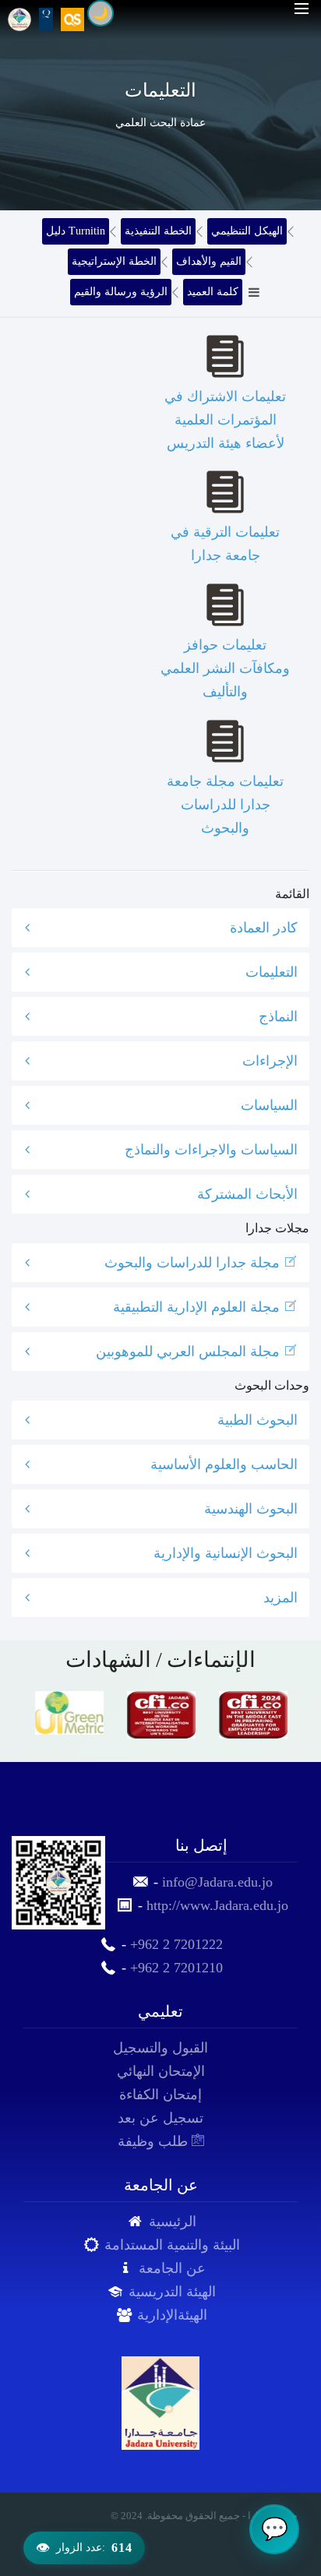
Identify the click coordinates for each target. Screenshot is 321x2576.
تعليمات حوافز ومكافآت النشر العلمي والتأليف (225, 668)
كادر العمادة (264, 928)
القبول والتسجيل (160, 2048)
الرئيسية (173, 2222)
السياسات (269, 1105)
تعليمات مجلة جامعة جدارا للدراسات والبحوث (225, 805)
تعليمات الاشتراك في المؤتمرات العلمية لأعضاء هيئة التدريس (225, 420)
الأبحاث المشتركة (247, 1194)
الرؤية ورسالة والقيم (121, 292)
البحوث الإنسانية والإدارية (226, 1553)
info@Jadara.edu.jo (217, 1882)
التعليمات (272, 972)
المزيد (280, 1598)
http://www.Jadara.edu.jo (217, 1905)
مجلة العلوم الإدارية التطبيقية (198, 1307)
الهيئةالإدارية (172, 2315)
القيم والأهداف (209, 261)
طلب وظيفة (155, 2141)
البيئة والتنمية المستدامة (172, 2245)
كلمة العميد (213, 292)
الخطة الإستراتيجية (114, 261)
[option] (69, 1713)
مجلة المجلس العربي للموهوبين (190, 1351)
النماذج (278, 1017)
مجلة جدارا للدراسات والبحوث (194, 1263)
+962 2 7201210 (176, 1968)
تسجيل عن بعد (160, 2118)
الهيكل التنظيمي (247, 231)
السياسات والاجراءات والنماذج (211, 1150)
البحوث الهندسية (251, 1509)
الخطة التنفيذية (158, 231)
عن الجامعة (172, 2268)
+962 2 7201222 (176, 1944)
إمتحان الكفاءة (160, 2095)
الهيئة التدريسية (172, 2292)
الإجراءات (270, 1061)
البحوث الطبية (258, 1420)
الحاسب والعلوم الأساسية (224, 1464)
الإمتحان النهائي (161, 2071)
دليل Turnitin (76, 231)
